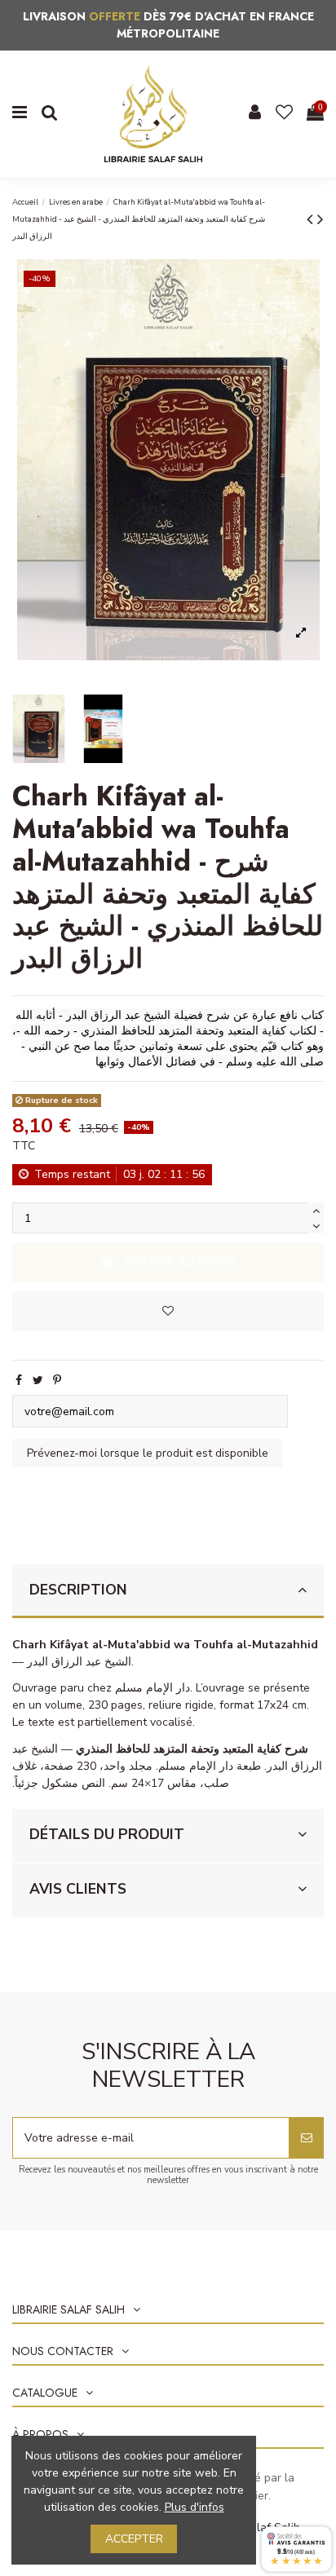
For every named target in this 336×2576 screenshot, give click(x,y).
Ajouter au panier (180, 1262)
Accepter (134, 2539)
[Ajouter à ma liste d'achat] (168, 1311)
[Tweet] (38, 1381)
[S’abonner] (307, 2138)
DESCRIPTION (78, 1590)
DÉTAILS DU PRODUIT (107, 1834)
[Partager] (19, 1381)
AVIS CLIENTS (78, 1889)
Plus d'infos (195, 2507)
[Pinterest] (57, 1381)
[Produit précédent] (312, 219)
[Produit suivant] (321, 219)
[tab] (168, 1592)
